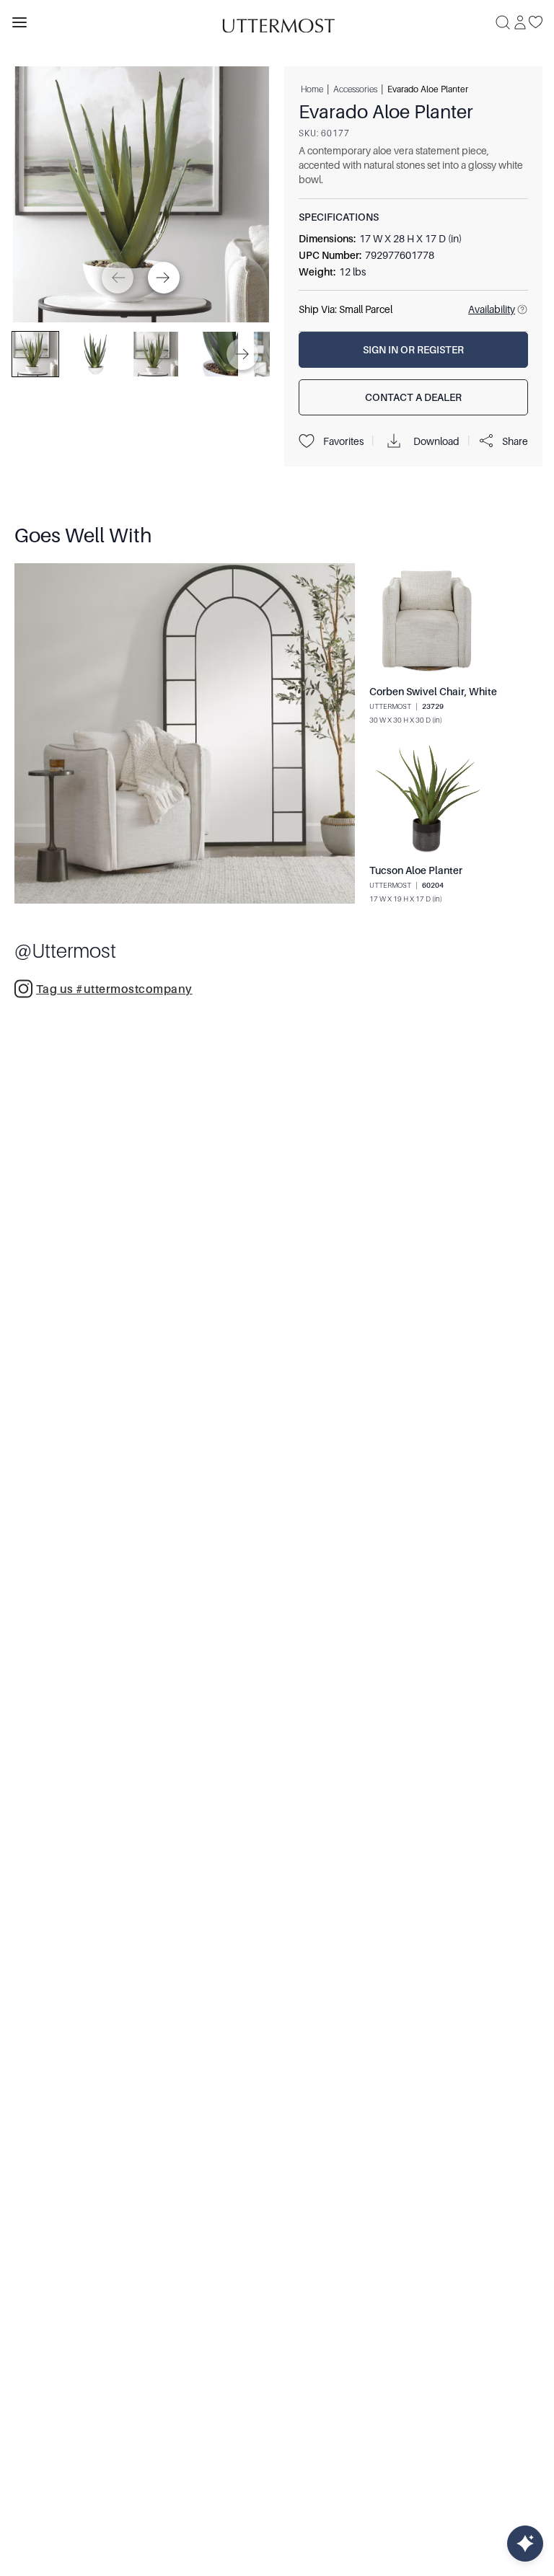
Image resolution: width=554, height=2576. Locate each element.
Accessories (355, 89)
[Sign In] (520, 22)
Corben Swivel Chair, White (433, 692)
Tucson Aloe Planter (416, 870)
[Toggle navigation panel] (19, 22)
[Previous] (118, 278)
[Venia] (277, 22)
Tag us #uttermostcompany (114, 989)
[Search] (503, 22)
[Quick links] (525, 2544)
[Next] (164, 278)
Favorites (343, 441)
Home (312, 89)
